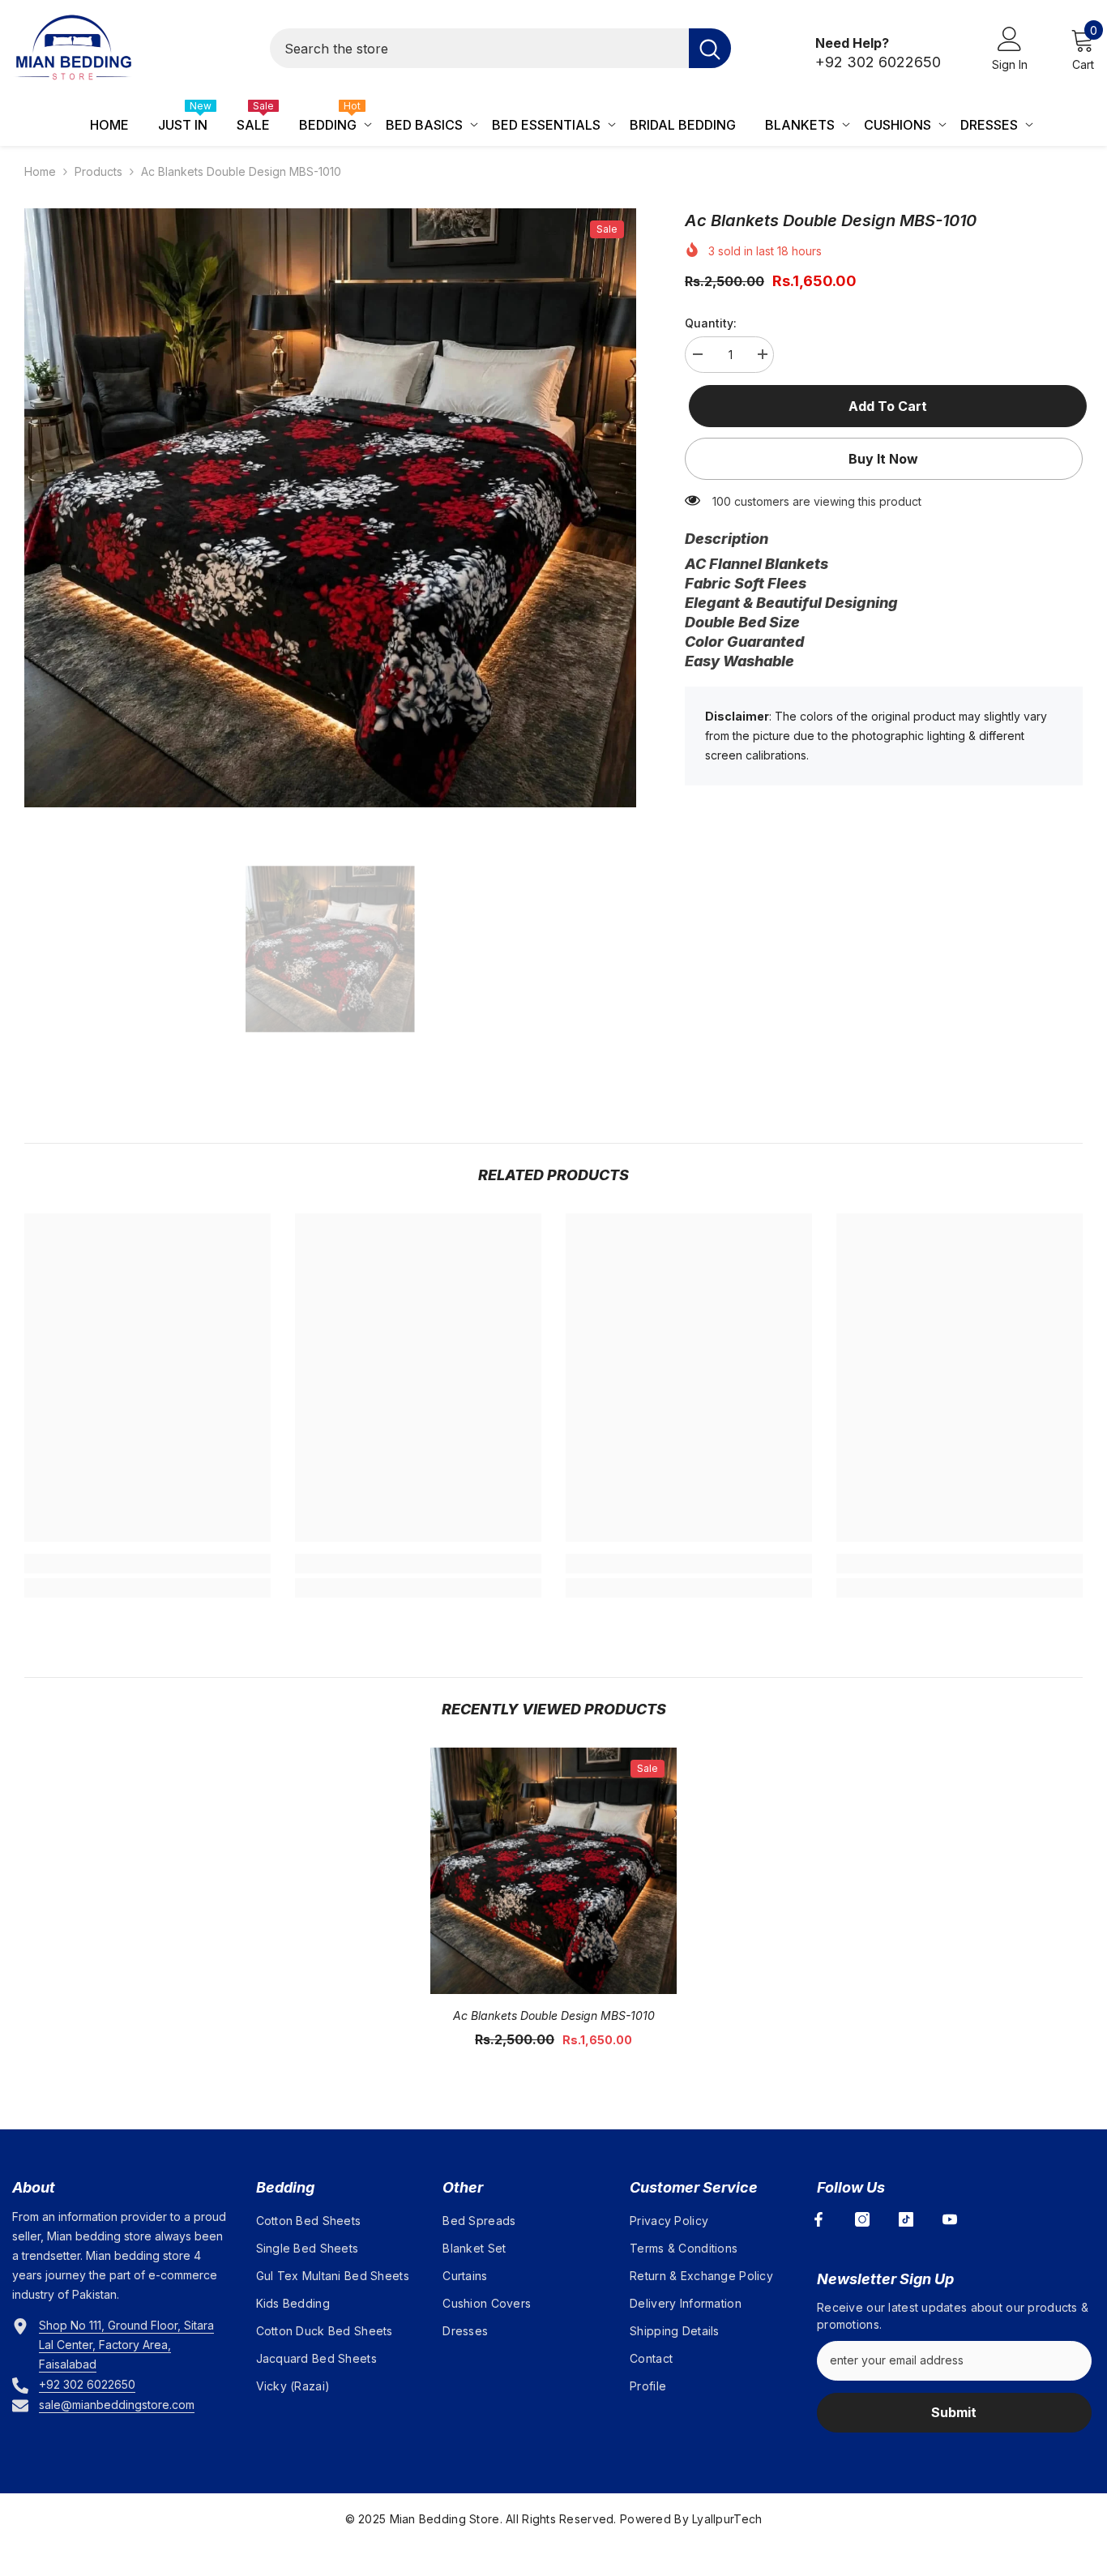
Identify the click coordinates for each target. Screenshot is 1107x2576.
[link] (147, 1564)
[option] (330, 508)
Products (98, 171)
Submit (954, 2412)
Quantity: (711, 323)
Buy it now (883, 459)
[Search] (500, 48)
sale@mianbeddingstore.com (117, 2405)
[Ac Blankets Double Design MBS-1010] (553, 1871)
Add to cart (884, 406)
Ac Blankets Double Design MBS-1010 (554, 2015)
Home (40, 171)
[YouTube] (950, 2219)
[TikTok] (906, 2219)
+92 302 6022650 (878, 62)
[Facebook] (818, 2219)
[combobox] (479, 48)
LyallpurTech (727, 2519)
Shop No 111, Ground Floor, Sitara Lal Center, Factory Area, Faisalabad (126, 2345)
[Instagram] (862, 2219)
